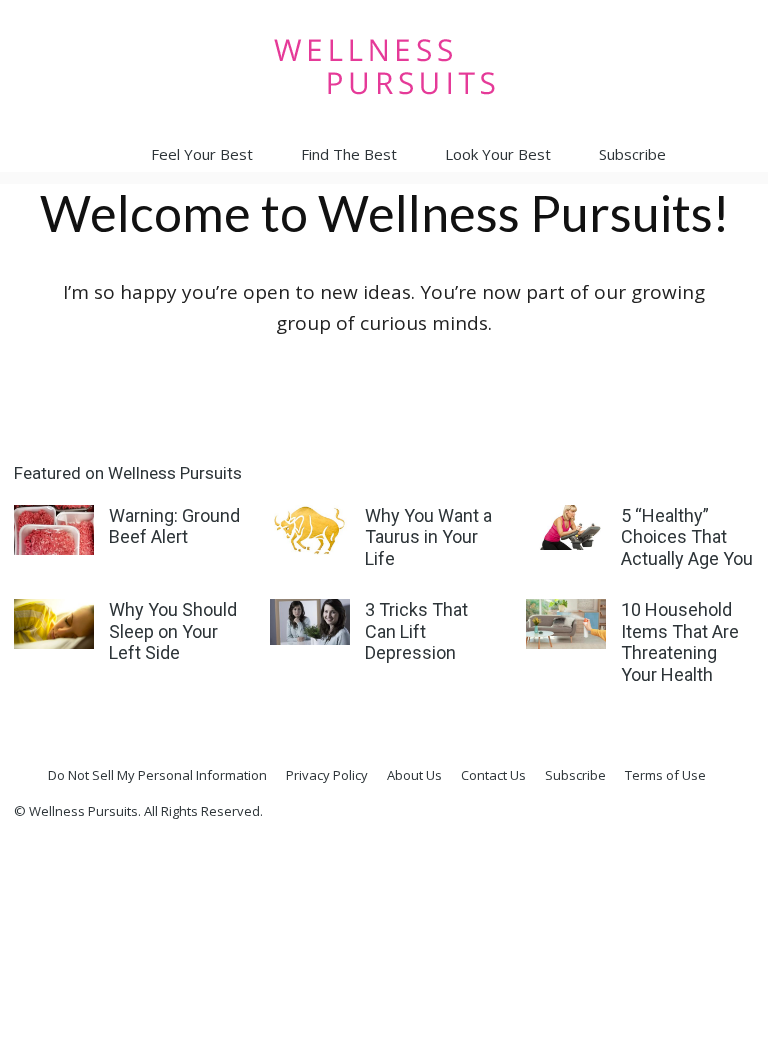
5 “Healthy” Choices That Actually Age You (687, 537)
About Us (414, 775)
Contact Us (493, 775)
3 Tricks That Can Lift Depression (416, 631)
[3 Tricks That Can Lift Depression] (310, 621)
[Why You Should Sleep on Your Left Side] (54, 624)
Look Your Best (498, 154)
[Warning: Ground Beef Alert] (54, 530)
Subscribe (632, 154)
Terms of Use (665, 775)
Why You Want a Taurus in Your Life (428, 537)
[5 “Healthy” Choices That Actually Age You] (566, 527)
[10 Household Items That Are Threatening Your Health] (566, 624)
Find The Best (349, 154)
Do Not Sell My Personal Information (157, 775)
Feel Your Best (202, 154)
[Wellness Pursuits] (384, 66)
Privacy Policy (327, 775)
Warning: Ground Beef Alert (174, 526)
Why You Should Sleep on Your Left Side (173, 631)
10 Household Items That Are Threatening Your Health (680, 642)
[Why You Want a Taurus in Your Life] (310, 530)
